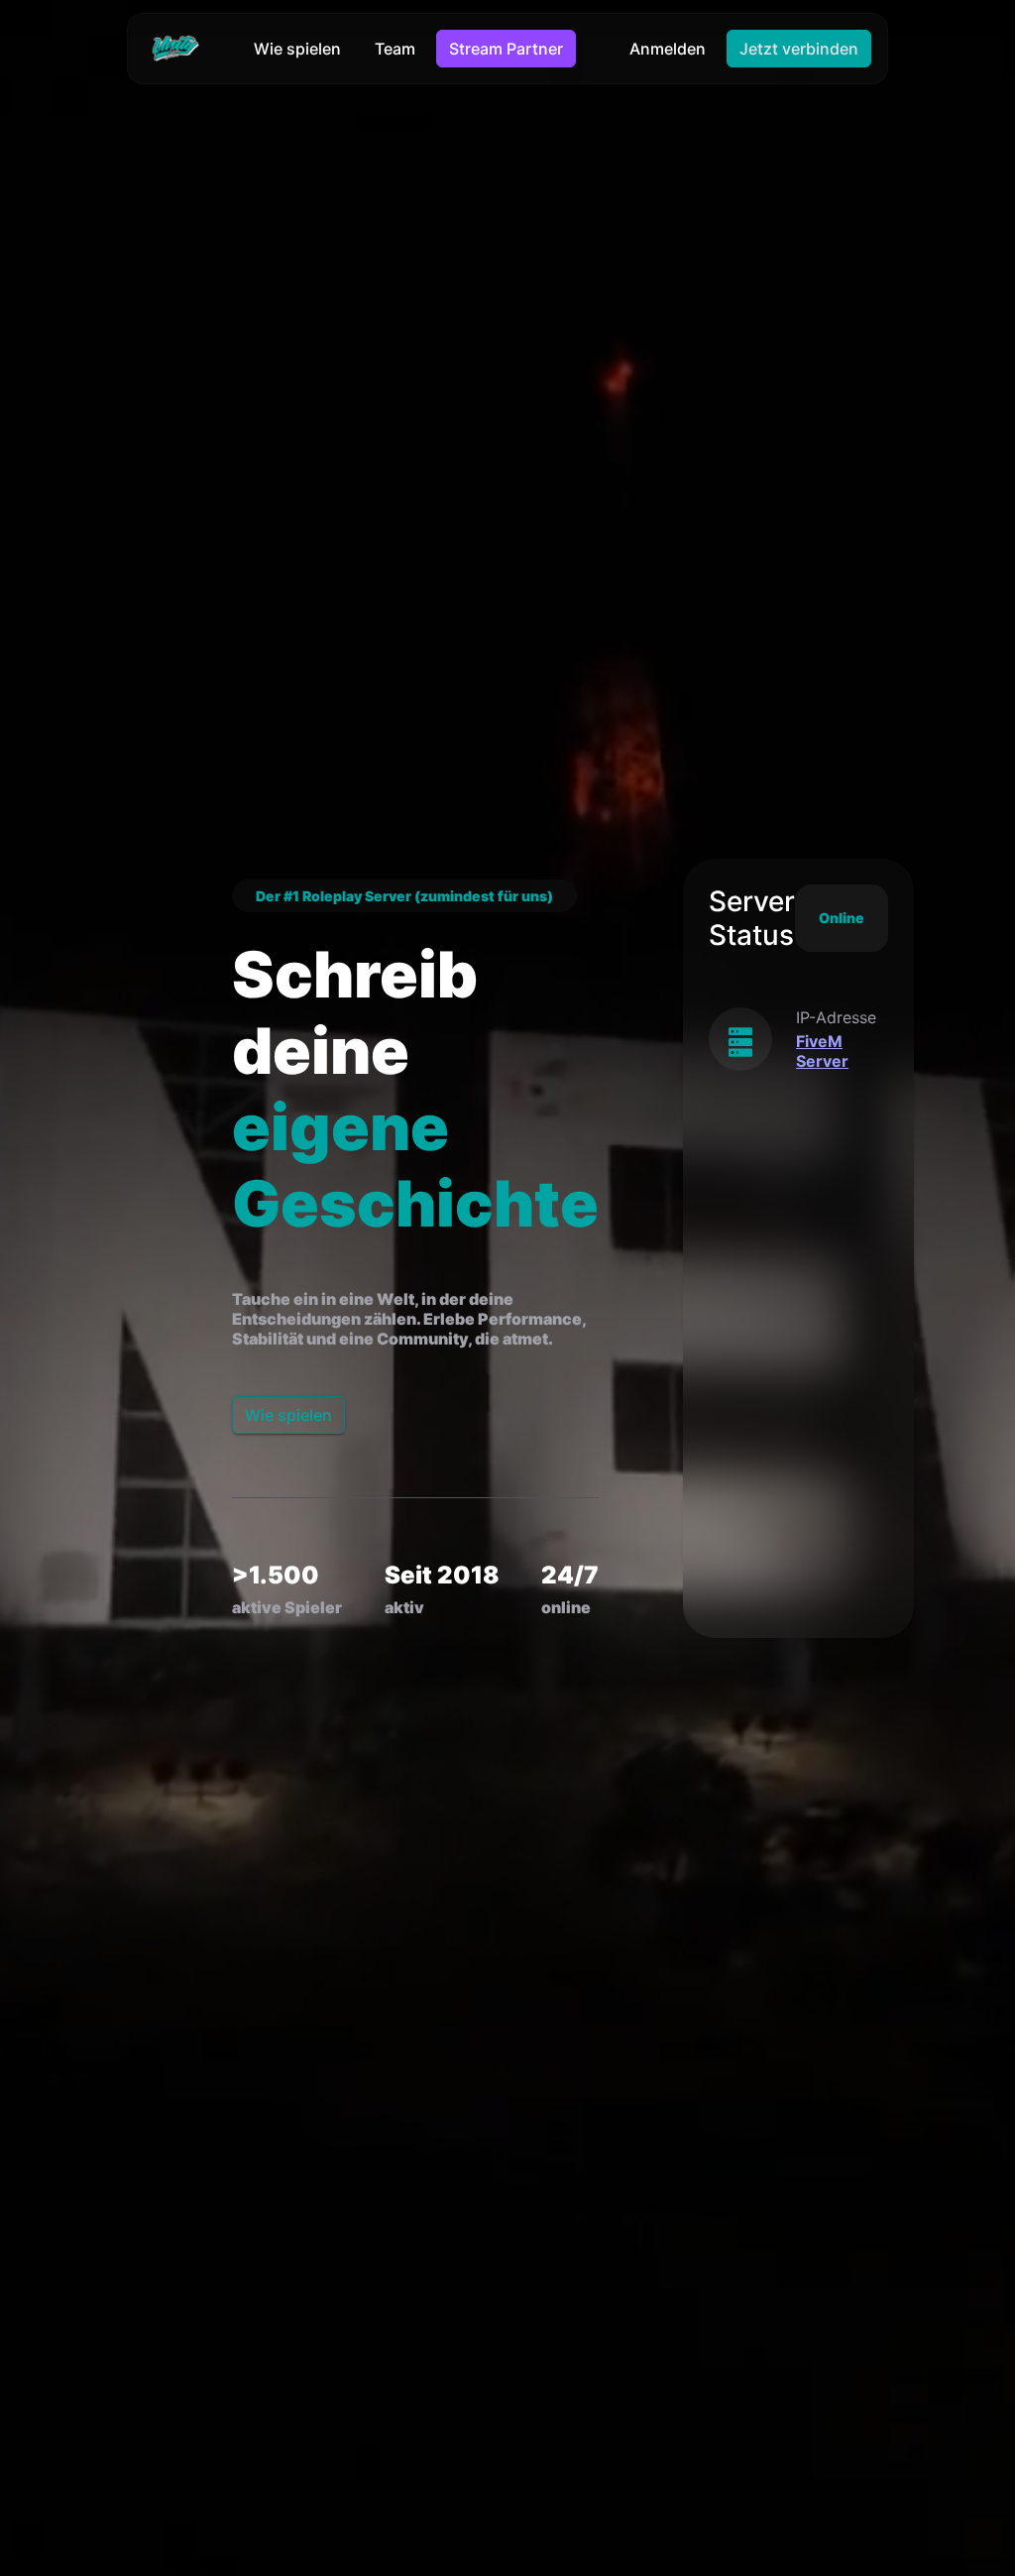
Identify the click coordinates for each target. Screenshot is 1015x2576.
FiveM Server (822, 1051)
